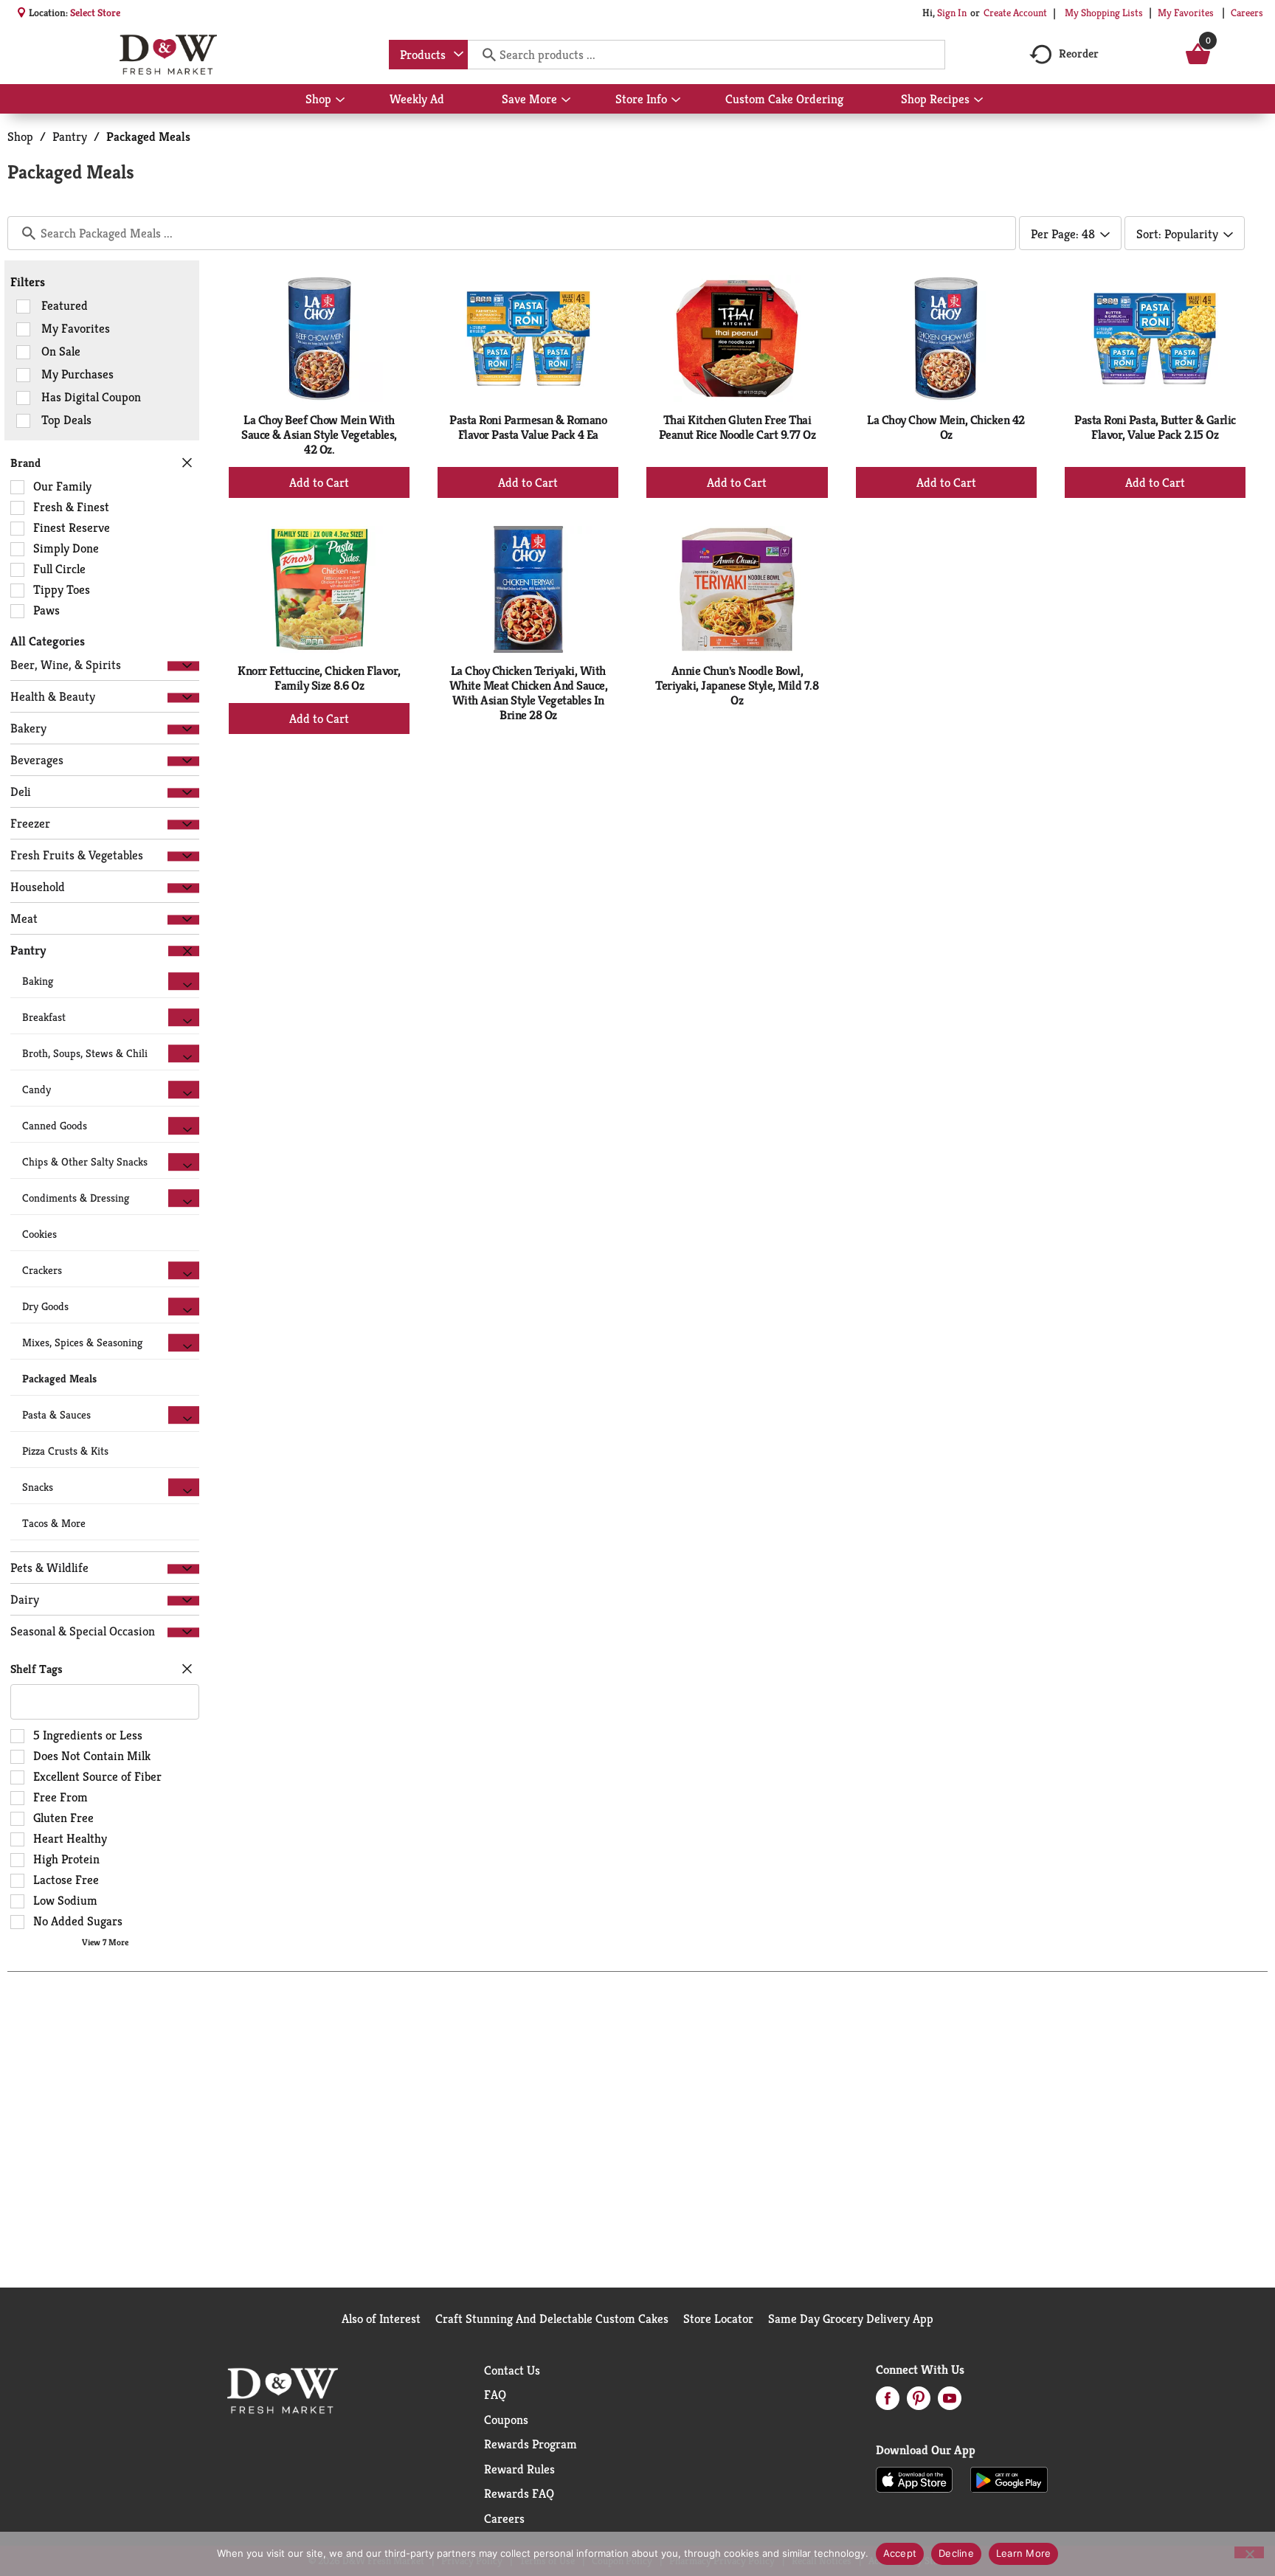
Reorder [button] (1079, 53)
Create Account (1015, 13)
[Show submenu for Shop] (340, 100)
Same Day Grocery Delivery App (851, 2319)
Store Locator (718, 2319)
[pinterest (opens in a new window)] (919, 2403)
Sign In (952, 13)
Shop (20, 136)
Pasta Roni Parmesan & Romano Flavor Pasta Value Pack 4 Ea (528, 427)
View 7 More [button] (105, 1942)
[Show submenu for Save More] (566, 100)
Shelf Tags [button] (37, 1669)
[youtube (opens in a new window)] (950, 2403)
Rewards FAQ (519, 2493)
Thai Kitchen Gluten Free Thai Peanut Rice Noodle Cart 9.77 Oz (737, 427)
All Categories (48, 641)
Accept (900, 2553)
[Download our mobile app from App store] (915, 2479)
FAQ (495, 2395)
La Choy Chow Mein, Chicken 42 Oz (946, 427)
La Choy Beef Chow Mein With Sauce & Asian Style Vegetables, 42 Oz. (319, 434)
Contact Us (512, 2370)
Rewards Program (531, 2444)
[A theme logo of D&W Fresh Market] (168, 55)
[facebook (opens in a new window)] (888, 2403)
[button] (183, 666)
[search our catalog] (484, 55)
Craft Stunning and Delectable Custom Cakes (552, 2319)
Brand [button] (25, 463)
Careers (1247, 13)
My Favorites (1186, 13)
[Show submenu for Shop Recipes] (978, 100)
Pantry (70, 136)
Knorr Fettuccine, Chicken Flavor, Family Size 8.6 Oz (319, 678)
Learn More (1024, 2553)
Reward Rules (519, 2469)
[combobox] (428, 55)
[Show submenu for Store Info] (676, 100)
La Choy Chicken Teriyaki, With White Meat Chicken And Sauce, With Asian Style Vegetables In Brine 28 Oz (529, 693)
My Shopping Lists (1104, 13)
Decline (956, 2553)
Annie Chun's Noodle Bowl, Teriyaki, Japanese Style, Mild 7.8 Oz (737, 685)
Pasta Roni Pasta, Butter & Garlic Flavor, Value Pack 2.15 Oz (1155, 427)
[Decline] (1249, 2552)
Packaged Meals (148, 136)
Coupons (506, 2420)
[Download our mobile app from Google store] (1009, 2479)
